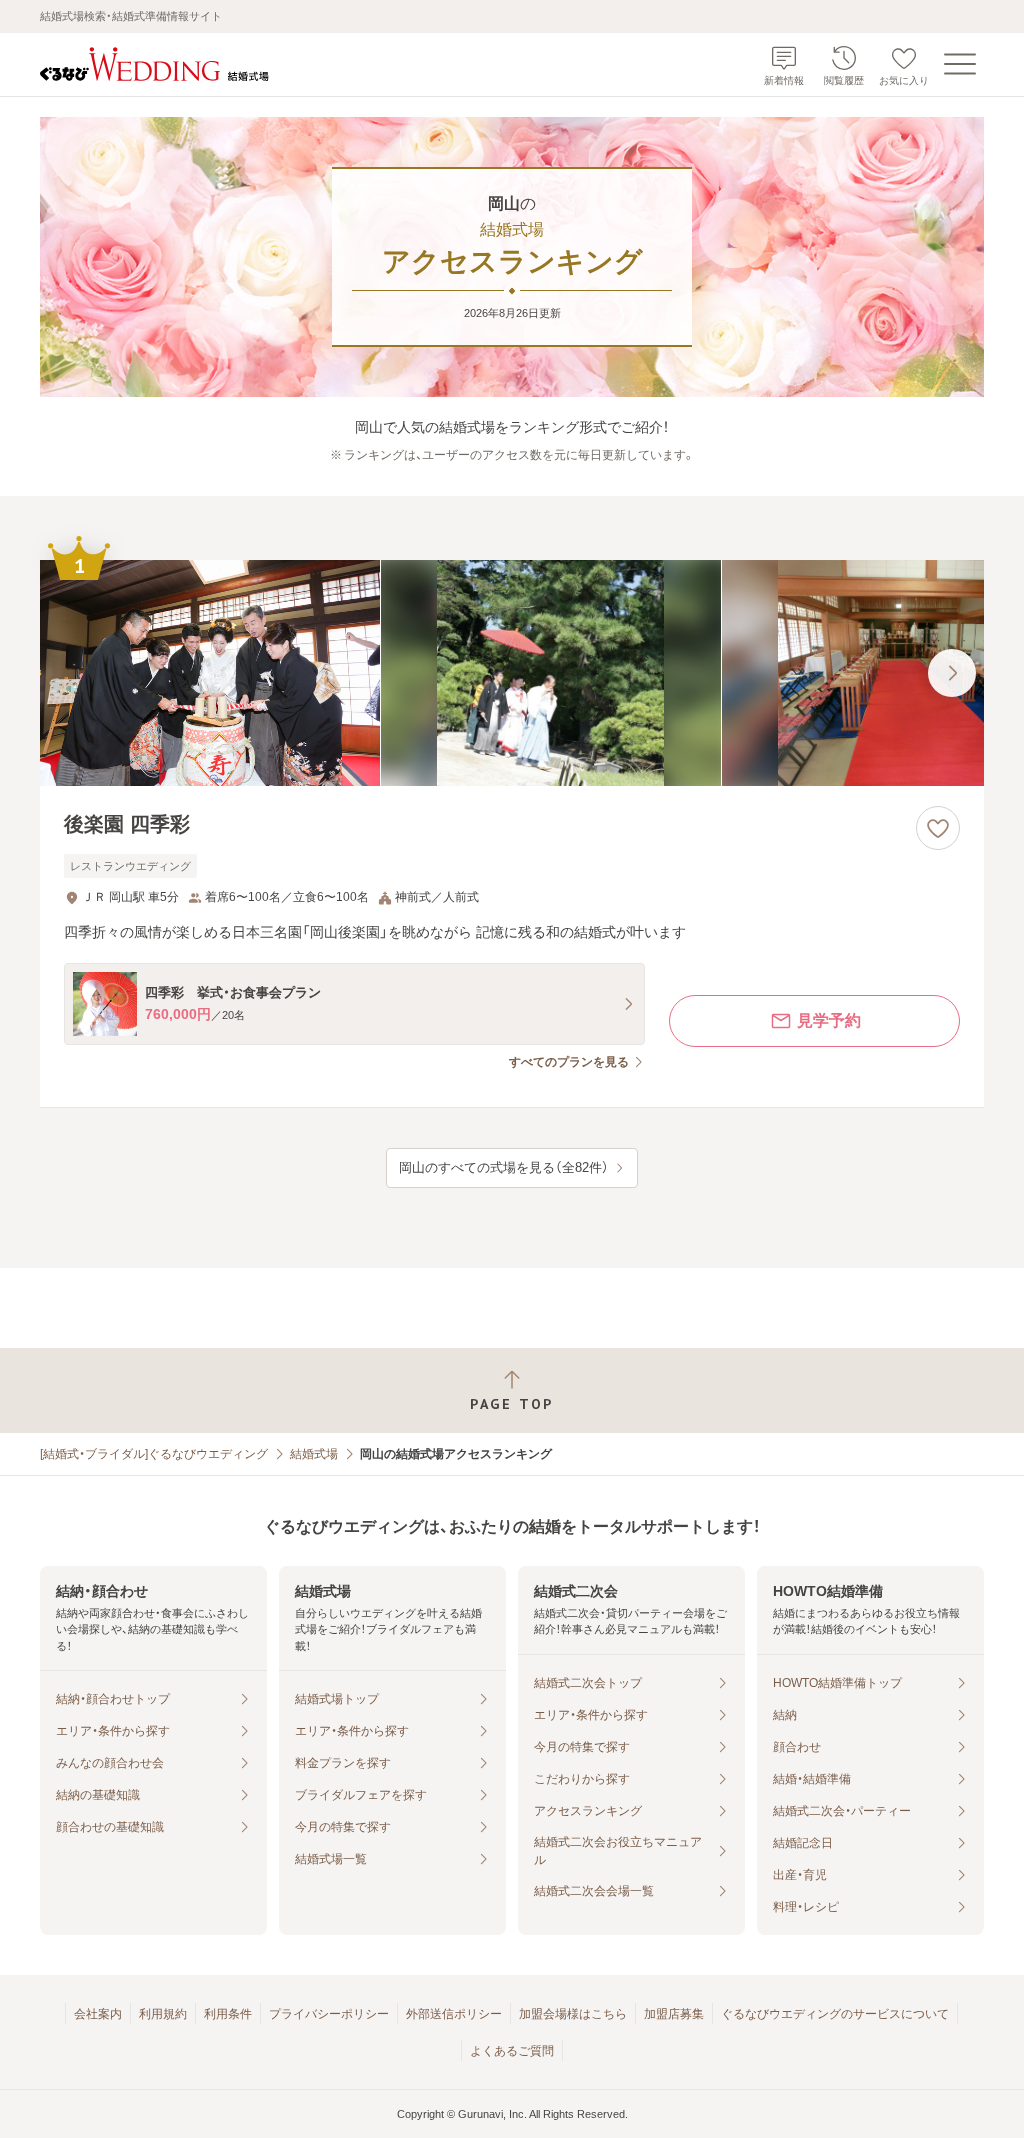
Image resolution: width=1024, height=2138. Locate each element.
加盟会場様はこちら (573, 2014)
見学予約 (829, 1020)
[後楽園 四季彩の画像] (512, 673)
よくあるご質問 (512, 2051)
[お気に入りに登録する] (938, 828)
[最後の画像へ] (952, 673)
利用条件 (228, 2014)
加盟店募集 (674, 2014)
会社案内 (98, 2014)
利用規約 (163, 2014)
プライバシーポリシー (329, 2014)
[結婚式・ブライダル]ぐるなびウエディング (154, 1454)
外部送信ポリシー (454, 2014)
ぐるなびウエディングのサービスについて (835, 2014)
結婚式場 (314, 1454)
